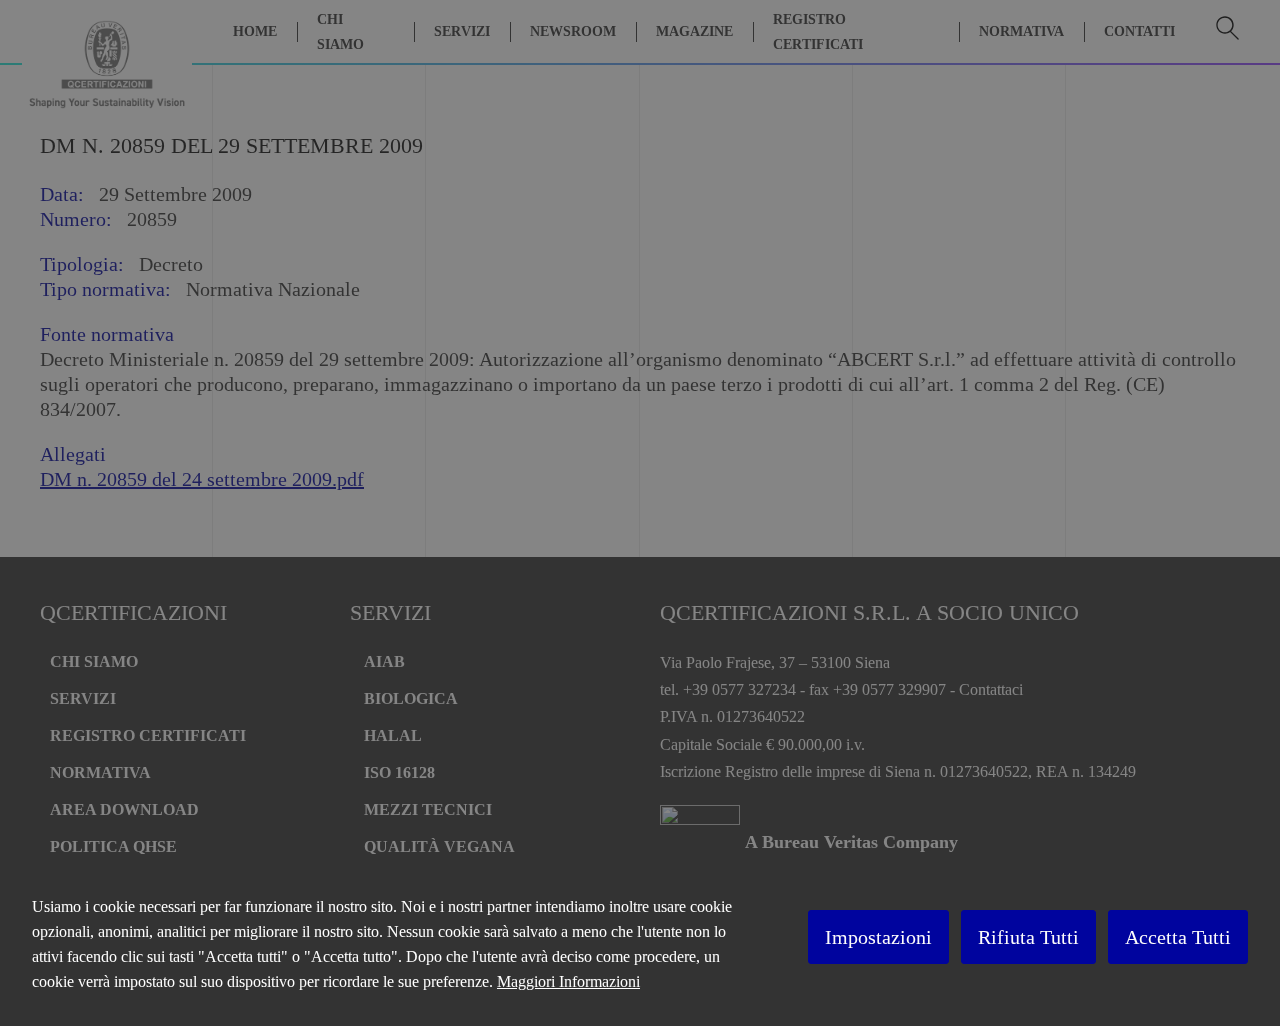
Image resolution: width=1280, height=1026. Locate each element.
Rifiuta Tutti (1028, 937)
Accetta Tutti (1178, 937)
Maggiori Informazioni (568, 981)
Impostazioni (878, 937)
